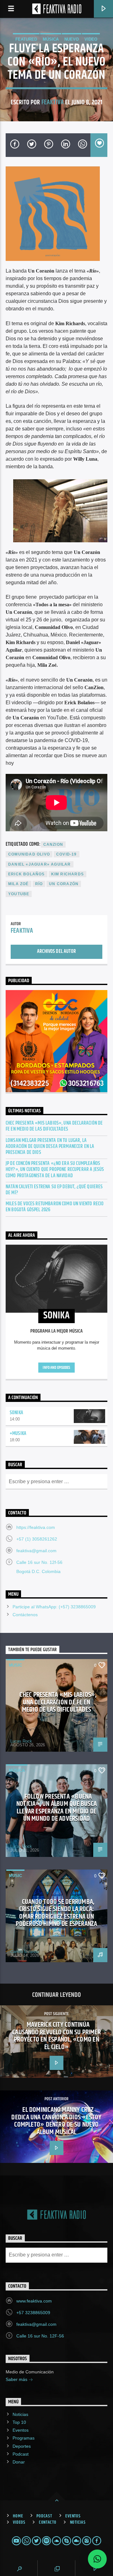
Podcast (21, 2454)
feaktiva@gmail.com (36, 1551)
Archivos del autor (56, 951)
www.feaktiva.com (34, 2301)
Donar (19, 2462)
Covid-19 (67, 854)
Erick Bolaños (27, 874)
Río (39, 884)
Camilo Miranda (24, 1952)
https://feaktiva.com (36, 1527)
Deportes (22, 2446)
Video (91, 39)
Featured (26, 39)
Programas (24, 2438)
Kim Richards (67, 874)
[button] (97, 2559)
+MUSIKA (18, 1434)
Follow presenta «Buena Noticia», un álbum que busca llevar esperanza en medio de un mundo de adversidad (56, 1808)
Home (18, 2516)
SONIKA (16, 1413)
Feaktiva (53, 102)
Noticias (20, 2414)
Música (51, 39)
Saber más (17, 2379)
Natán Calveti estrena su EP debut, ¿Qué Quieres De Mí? (54, 1190)
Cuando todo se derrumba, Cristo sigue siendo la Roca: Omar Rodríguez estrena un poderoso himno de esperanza (56, 1913)
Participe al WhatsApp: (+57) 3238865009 (54, 1607)
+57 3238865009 (33, 2313)
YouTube (19, 894)
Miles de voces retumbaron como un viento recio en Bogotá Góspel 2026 (55, 1207)
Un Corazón (64, 884)
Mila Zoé (19, 884)
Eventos (21, 2430)
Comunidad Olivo (29, 854)
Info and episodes (56, 1368)
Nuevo (72, 39)
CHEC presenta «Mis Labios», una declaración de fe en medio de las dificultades (54, 1126)
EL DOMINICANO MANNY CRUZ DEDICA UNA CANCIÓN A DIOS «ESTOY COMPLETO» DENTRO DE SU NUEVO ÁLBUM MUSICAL (56, 2121)
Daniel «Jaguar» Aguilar (40, 864)
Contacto (48, 2522)
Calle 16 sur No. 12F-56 (40, 2336)
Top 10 (19, 2422)
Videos (19, 2522)
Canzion (53, 844)
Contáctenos (25, 1615)
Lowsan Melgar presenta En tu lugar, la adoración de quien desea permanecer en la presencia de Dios (50, 1147)
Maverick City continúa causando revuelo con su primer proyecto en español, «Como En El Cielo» (56, 2036)
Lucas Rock (21, 1741)
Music (15, 1665)
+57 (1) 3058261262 (37, 1539)
